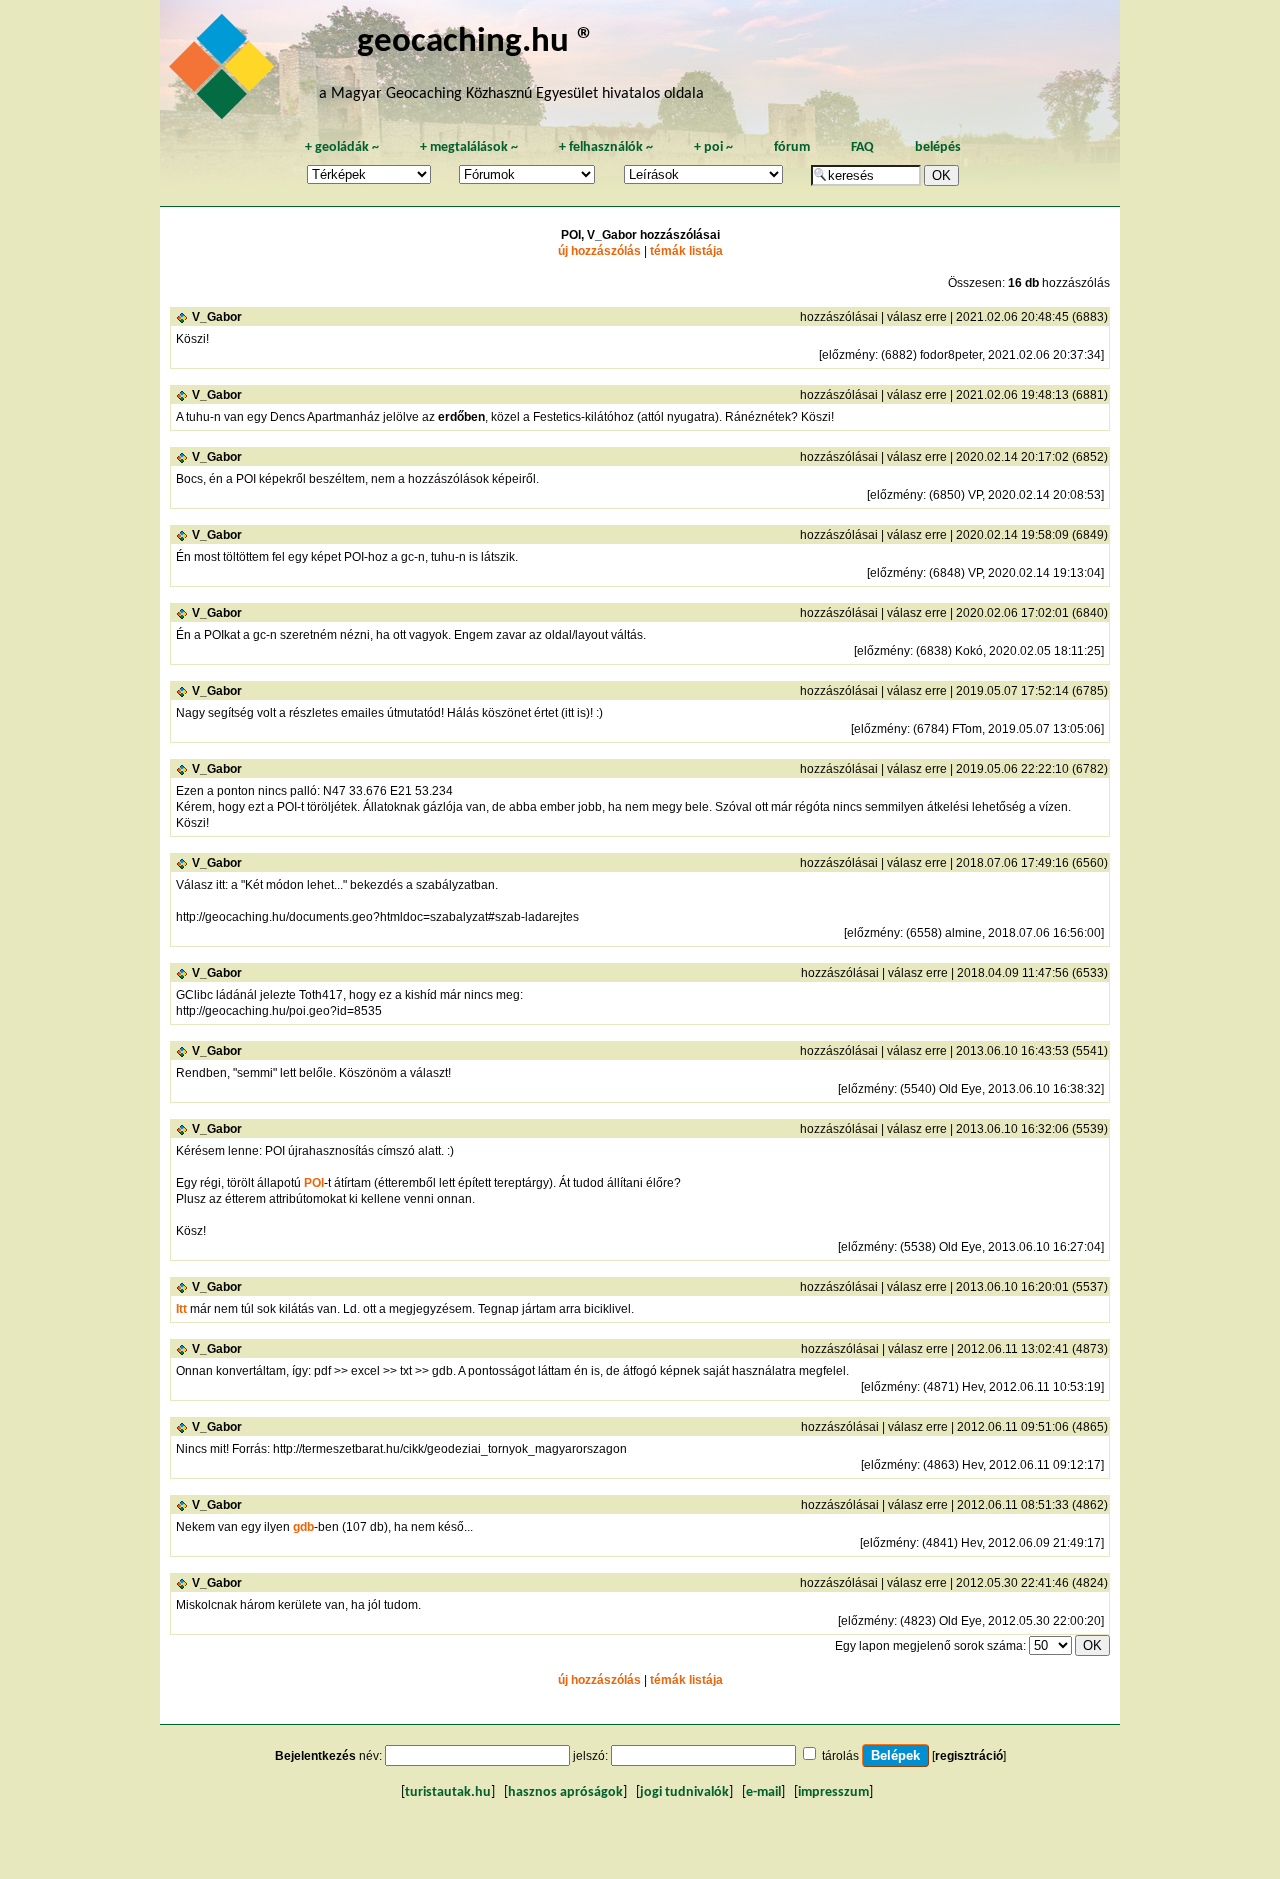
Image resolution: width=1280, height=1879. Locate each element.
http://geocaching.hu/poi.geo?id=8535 (279, 1011)
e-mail (763, 1792)
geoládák (342, 147)
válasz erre (917, 317)
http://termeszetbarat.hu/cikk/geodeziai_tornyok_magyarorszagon (450, 1449)
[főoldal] (225, 72)
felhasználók (606, 147)
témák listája (686, 251)
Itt (181, 1309)
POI (314, 1183)
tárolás (840, 1756)
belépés (938, 147)
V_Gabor (217, 317)
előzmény (848, 355)
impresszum (833, 1792)
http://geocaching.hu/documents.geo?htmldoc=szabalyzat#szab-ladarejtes (377, 917)
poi (713, 147)
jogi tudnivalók (684, 1792)
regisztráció (969, 1756)
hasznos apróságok (565, 1792)
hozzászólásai (839, 317)
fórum (792, 147)
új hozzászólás (599, 251)
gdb (303, 1527)
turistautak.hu (448, 1792)
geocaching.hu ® (476, 42)
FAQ (862, 147)
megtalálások (469, 147)
